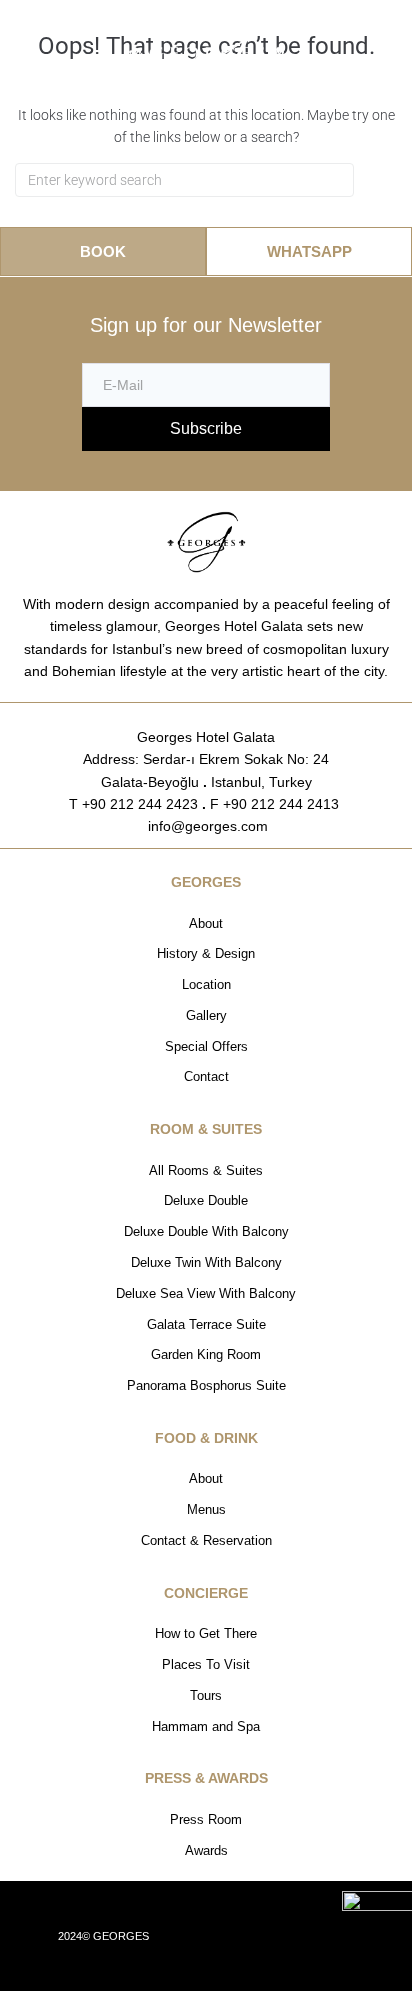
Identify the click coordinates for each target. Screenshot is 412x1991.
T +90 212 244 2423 (133, 804)
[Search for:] (184, 180)
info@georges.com (206, 826)
